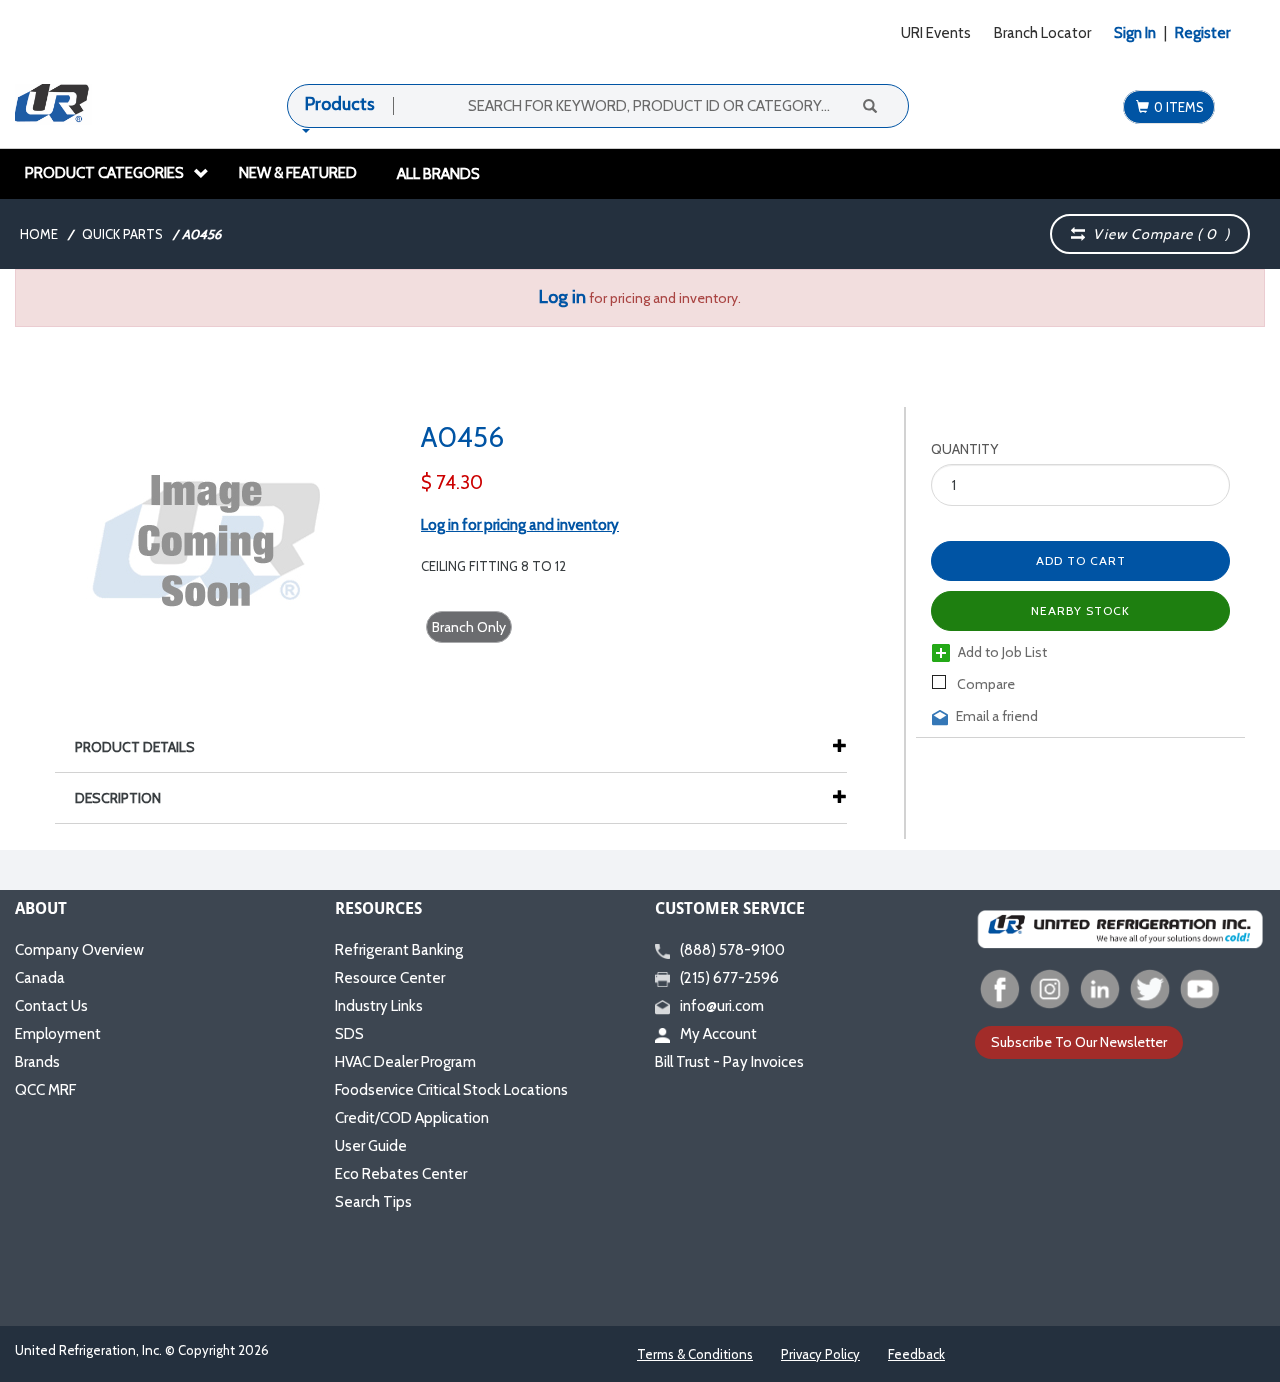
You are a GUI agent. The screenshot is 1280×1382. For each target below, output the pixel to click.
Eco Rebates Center (401, 1174)
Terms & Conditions (695, 1354)
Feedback (916, 1354)
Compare (984, 684)
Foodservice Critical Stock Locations (451, 1090)
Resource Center (390, 978)
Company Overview (79, 950)
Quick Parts (122, 234)
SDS (349, 1034)
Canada (40, 978)
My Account (718, 1034)
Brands (37, 1062)
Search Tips (373, 1202)
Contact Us (51, 1006)
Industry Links (379, 1006)
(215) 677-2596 (729, 978)
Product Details (135, 747)
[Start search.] (869, 105)
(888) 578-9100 (732, 950)
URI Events (936, 33)
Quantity (964, 449)
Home (39, 234)
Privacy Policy (820, 1354)
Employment (58, 1034)
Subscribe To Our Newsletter (1079, 1042)
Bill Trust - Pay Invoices (729, 1062)
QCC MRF (45, 1090)
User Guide (371, 1146)
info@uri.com (722, 1006)
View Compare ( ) (1157, 234)
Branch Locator (1042, 33)
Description (118, 798)
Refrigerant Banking (399, 950)
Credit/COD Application (412, 1118)
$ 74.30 (452, 482)
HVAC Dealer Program (405, 1062)
